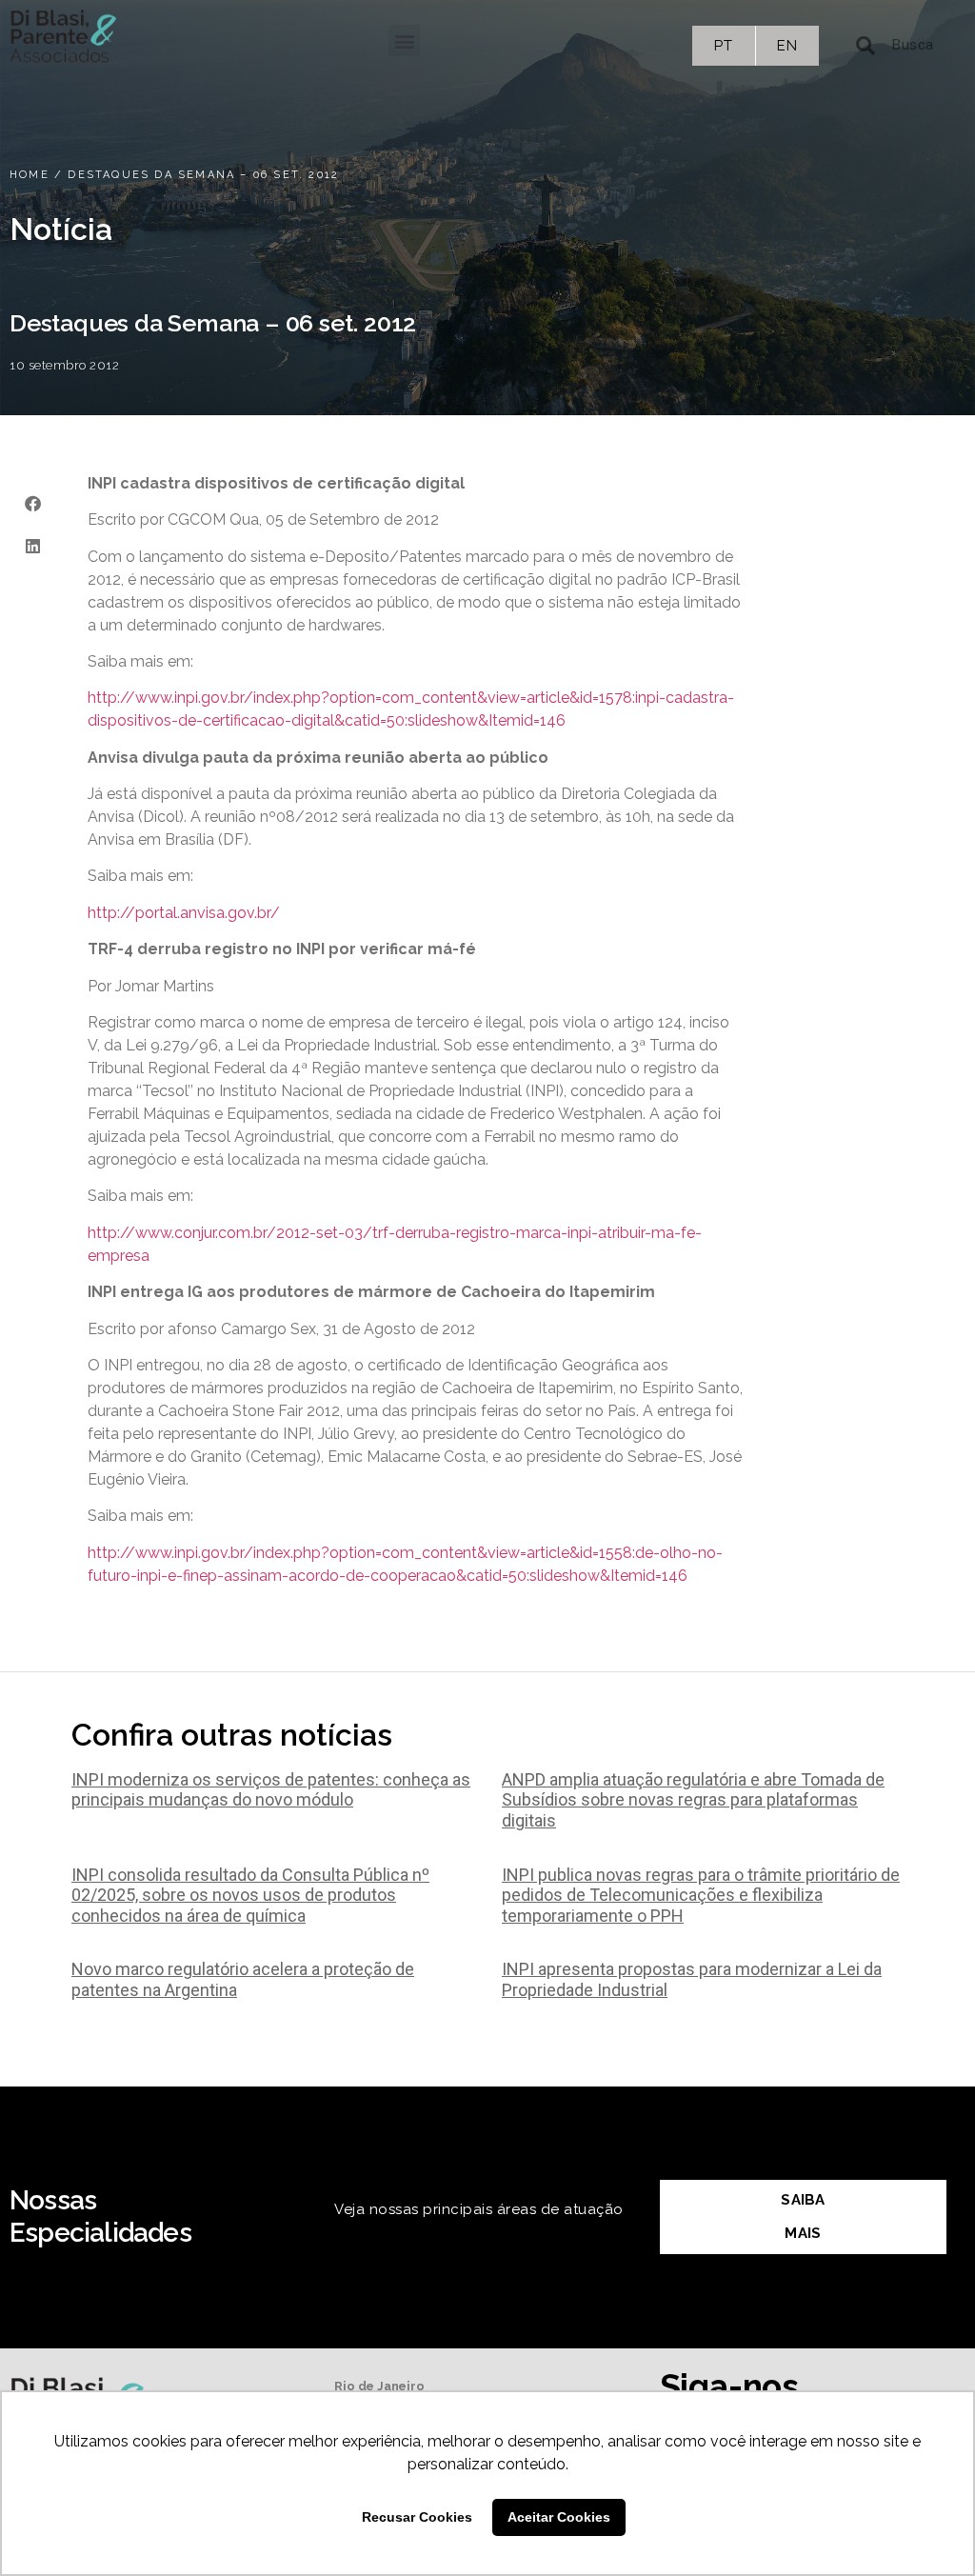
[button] (404, 40)
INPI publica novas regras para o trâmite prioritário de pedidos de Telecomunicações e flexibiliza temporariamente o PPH (701, 1895)
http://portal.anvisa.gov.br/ (184, 913)
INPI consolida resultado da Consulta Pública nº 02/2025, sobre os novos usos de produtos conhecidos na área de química (250, 1895)
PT (723, 46)
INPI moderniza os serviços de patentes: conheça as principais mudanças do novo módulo (271, 1790)
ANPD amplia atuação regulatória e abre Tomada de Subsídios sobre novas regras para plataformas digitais (693, 1800)
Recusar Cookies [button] (417, 2517)
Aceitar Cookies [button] (559, 2517)
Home (30, 175)
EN (787, 46)
